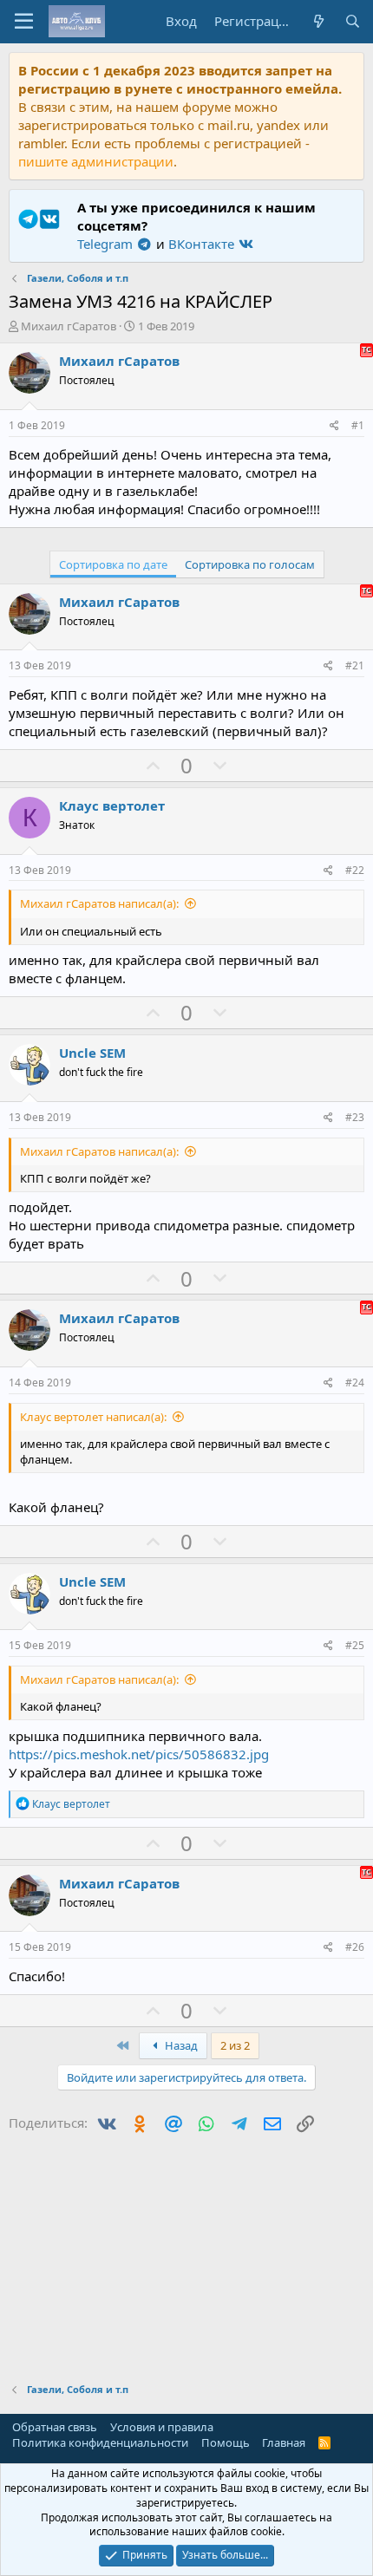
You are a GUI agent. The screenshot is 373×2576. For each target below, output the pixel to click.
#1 (358, 425)
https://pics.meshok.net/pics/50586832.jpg (139, 1754)
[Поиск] (353, 21)
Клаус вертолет (112, 805)
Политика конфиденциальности (100, 2442)
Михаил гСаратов (69, 326)
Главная (284, 2442)
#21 (355, 665)
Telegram (107, 244)
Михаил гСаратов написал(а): (99, 903)
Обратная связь (55, 2427)
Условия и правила (162, 2427)
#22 (355, 870)
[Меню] (24, 22)
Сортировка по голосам (250, 564)
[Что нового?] (318, 21)
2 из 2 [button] (235, 2045)
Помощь (226, 2442)
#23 (355, 1117)
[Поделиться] (334, 426)
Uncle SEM (92, 1053)
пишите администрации (96, 161)
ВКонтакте (203, 244)
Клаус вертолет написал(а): (93, 1417)
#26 (355, 1947)
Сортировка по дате (113, 564)
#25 (355, 1645)
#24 (355, 1383)
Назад (180, 2045)
